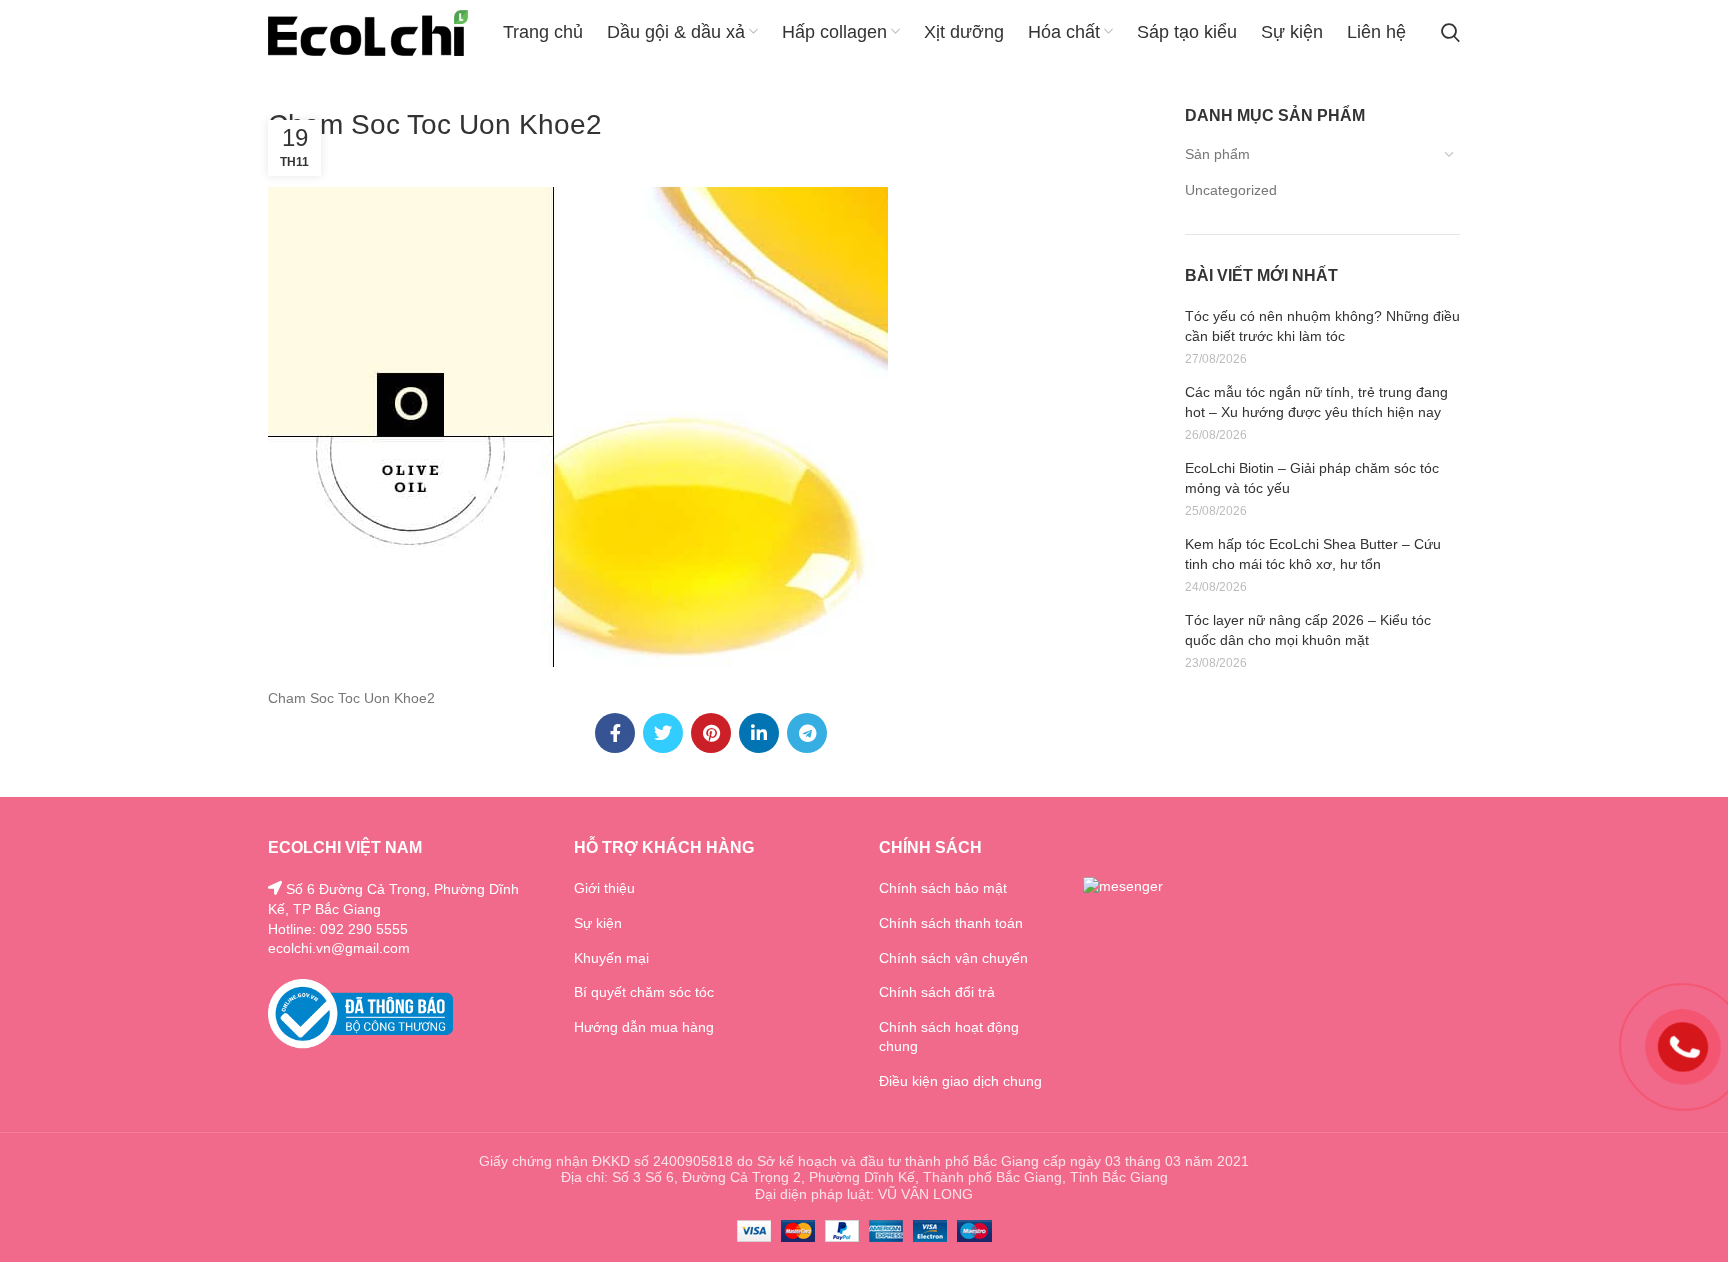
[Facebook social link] (615, 733)
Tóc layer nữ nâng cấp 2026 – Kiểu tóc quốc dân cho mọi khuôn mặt (1308, 630)
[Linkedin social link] (759, 733)
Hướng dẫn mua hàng (644, 1027)
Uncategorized (1231, 190)
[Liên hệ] (1683, 1046)
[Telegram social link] (807, 733)
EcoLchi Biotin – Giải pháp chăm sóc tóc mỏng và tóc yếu (1312, 478)
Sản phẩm (1217, 154)
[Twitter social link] (663, 733)
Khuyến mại (611, 958)
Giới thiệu (604, 888)
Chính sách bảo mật (943, 888)
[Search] (1450, 33)
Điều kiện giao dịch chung (960, 1081)
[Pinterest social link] (711, 733)
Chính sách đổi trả (937, 992)
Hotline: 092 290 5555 (338, 929)
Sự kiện (598, 923)
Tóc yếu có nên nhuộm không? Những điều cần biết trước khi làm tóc (1322, 326)
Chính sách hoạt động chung (949, 1037)
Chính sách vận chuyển (953, 958)
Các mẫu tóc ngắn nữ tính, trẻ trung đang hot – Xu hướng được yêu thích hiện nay (1316, 402)
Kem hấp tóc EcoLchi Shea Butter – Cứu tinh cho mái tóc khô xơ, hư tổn (1313, 554)
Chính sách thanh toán (951, 923)
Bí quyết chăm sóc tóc (644, 992)
